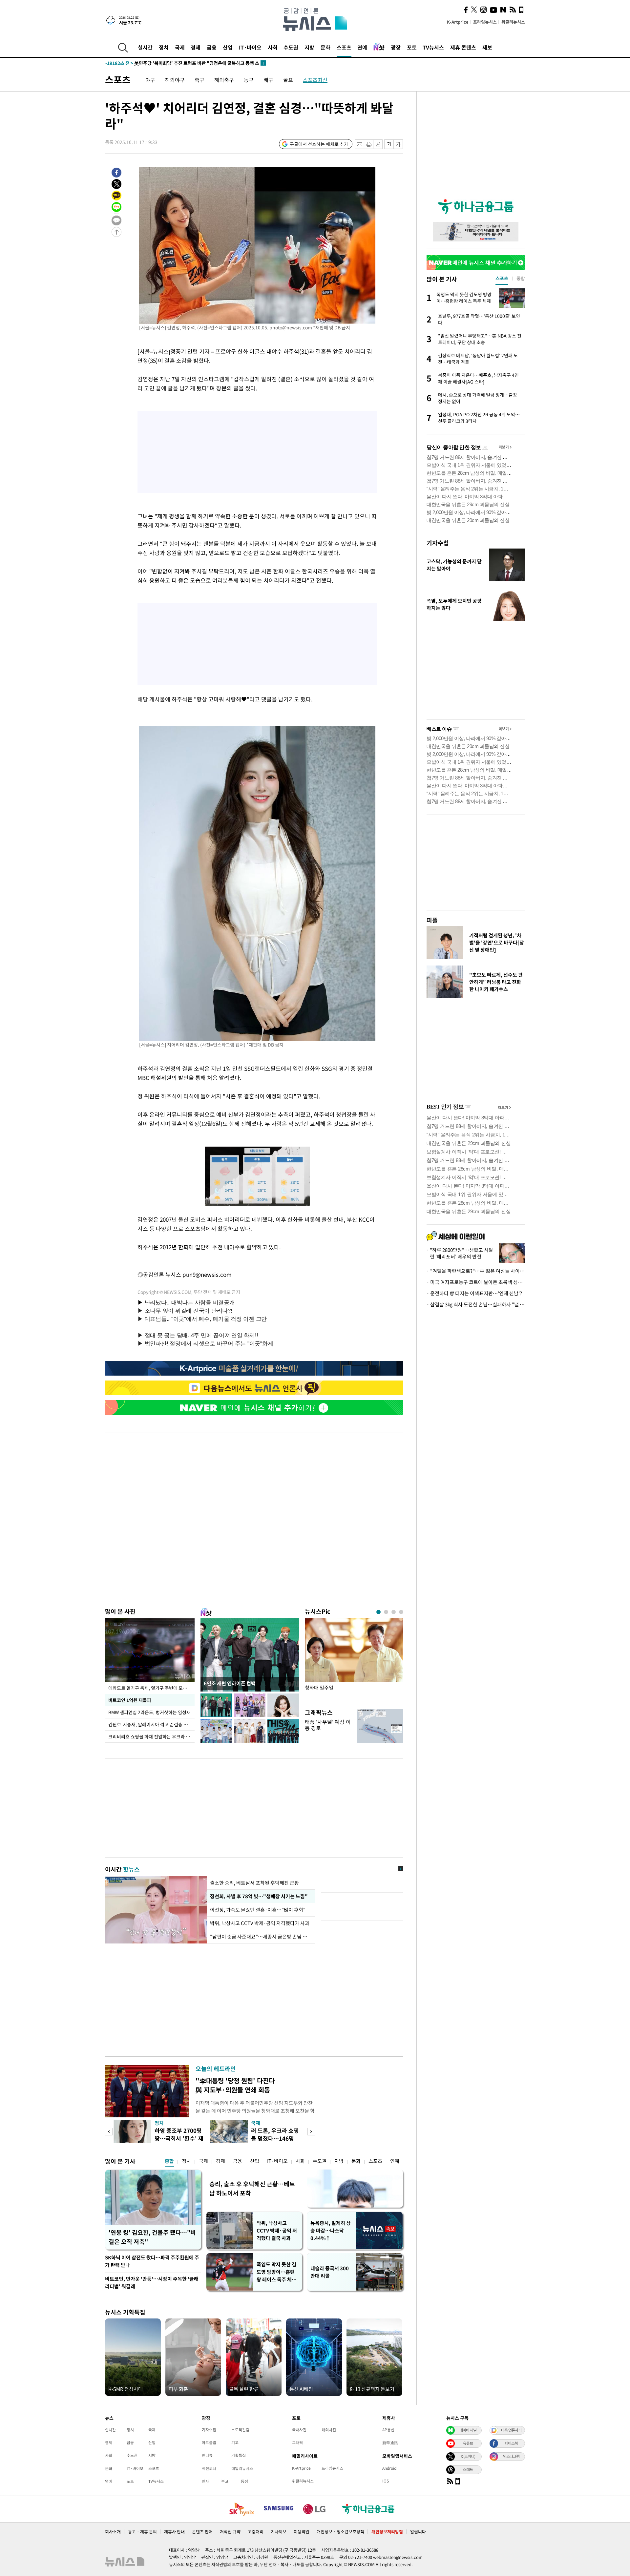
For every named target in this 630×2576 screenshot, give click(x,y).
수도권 (291, 47)
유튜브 (468, 2443)
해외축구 (224, 80)
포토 (412, 47)
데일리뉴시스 (242, 2468)
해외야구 (175, 80)
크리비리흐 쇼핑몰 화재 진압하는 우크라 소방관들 (151, 1736)
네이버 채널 (468, 2430)
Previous (109, 2132)
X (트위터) (468, 2456)
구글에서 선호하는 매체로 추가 (319, 144)
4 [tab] (401, 1612)
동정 (244, 2481)
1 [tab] (378, 1612)
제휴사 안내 (174, 2532)
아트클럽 (209, 2442)
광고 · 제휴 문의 (142, 2532)
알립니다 (418, 2532)
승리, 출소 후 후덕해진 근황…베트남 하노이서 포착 (252, 2188)
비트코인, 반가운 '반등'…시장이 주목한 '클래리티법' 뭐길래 (152, 2283)
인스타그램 (511, 2456)
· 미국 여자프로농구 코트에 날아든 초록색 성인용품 (476, 1282)
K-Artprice (458, 22)
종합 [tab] (521, 278)
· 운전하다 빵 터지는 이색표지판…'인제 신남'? (474, 1293)
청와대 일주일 (319, 1688)
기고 (235, 2442)
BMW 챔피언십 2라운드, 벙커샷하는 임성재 (149, 1712)
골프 (288, 80)
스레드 (468, 2469)
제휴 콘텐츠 (463, 47)
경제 (196, 47)
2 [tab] (386, 1612)
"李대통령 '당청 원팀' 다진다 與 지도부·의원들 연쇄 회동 (235, 2085)
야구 (150, 80)
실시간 (145, 47)
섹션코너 (209, 2468)
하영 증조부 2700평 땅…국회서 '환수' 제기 (179, 2138)
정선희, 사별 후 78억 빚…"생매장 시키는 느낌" (258, 1896)
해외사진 (329, 2430)
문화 (325, 47)
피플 (432, 920)
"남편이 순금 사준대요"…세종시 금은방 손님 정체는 (261, 1937)
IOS (386, 2481)
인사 (205, 2481)
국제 (180, 47)
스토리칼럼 (240, 2430)
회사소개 (113, 2532)
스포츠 (344, 47)
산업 (228, 47)
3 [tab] (394, 1612)
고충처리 (256, 2532)
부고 (225, 2481)
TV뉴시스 (433, 47)
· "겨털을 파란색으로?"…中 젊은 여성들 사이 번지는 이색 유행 (476, 1271)
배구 (268, 80)
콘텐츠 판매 (202, 2532)
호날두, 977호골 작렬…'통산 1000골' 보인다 (163, 63)
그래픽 (297, 2442)
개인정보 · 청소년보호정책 (340, 2532)
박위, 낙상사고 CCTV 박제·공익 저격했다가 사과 (260, 1923)
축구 (199, 80)
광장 (396, 47)
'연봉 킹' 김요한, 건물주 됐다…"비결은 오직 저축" (152, 2237)
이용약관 (302, 2532)
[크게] (399, 144)
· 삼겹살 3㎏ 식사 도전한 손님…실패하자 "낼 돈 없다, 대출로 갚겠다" (476, 1304)
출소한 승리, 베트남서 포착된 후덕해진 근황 (254, 1883)
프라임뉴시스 (485, 22)
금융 (212, 47)
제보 (487, 47)
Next (311, 2132)
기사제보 (279, 2532)
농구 (249, 80)
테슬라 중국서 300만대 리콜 (330, 2272)
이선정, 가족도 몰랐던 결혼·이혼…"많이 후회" (258, 1910)
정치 (164, 47)
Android (389, 2468)
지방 (309, 47)
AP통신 (388, 2430)
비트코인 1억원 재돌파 (130, 1700)
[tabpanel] (354, 1659)
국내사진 (299, 2430)
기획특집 (239, 2455)
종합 (169, 2161)
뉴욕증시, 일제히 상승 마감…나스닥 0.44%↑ (331, 2231)
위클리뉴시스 (513, 22)
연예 (362, 47)
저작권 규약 (230, 2532)
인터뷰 (207, 2455)
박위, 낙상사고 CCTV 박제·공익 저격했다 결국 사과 (277, 2231)
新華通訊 (390, 2442)
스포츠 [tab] (502, 278)
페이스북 (511, 2443)
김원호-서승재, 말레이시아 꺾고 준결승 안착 (150, 1724)
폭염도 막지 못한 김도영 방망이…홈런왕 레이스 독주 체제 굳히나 (276, 2272)
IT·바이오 (250, 47)
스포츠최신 (315, 80)
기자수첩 (438, 543)
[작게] (389, 144)
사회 (273, 47)
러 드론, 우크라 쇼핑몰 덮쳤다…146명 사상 (275, 2138)
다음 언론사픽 (511, 2430)
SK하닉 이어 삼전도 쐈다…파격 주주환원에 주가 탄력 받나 (152, 2261)
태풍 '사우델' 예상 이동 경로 (328, 1725)
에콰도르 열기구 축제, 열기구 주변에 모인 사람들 (151, 1688)
